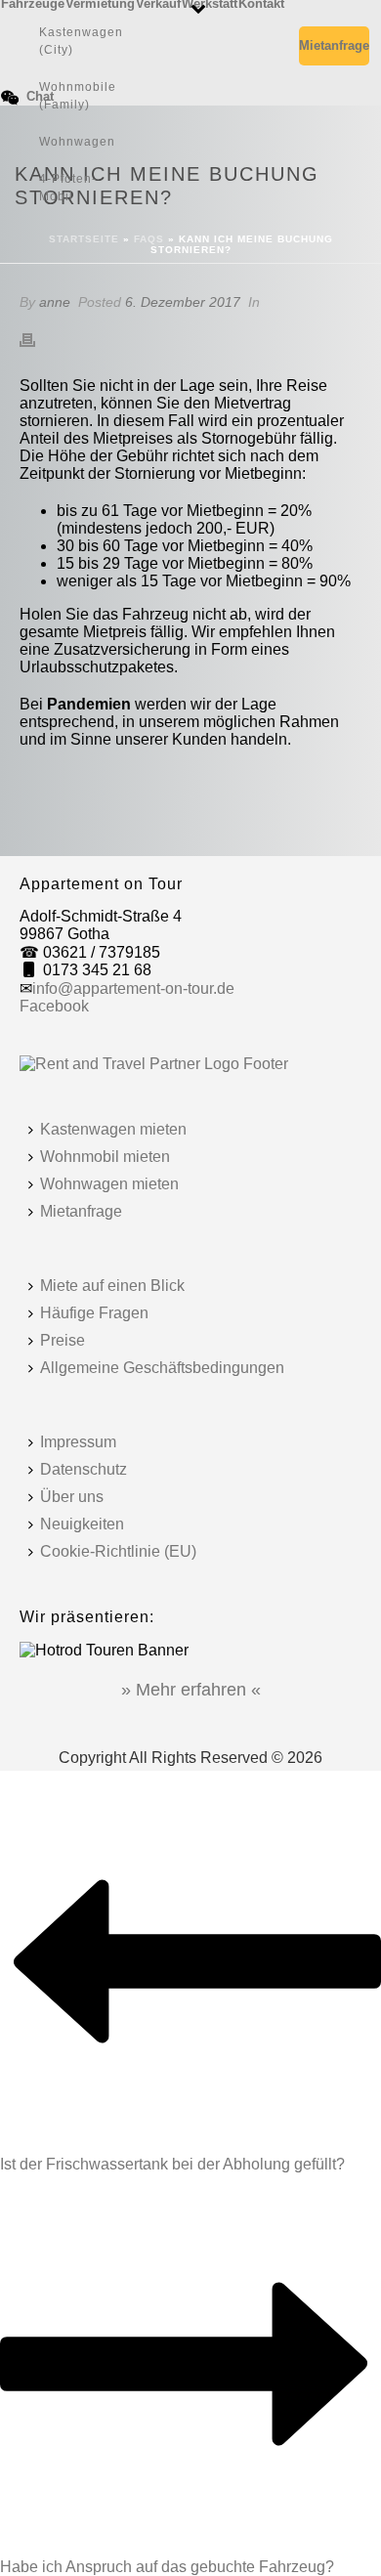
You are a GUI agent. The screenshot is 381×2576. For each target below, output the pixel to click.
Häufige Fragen (94, 1313)
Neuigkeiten (82, 1524)
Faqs (149, 239)
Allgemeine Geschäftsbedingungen (162, 1368)
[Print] (37, 339)
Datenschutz (84, 1469)
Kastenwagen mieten (113, 1129)
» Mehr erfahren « (191, 1690)
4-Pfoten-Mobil (68, 188)
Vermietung (100, 3)
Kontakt (261, 3)
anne (55, 302)
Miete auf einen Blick (112, 1286)
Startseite (84, 239)
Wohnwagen (77, 142)
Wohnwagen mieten (109, 1184)
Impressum (78, 1442)
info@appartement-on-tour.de (133, 988)
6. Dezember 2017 (183, 302)
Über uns (72, 1497)
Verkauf (158, 3)
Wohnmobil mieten (105, 1157)
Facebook (54, 1006)
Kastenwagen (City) (81, 41)
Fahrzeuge (33, 3)
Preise (63, 1340)
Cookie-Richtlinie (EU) (118, 1551)
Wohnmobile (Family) (78, 96)
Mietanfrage (334, 45)
